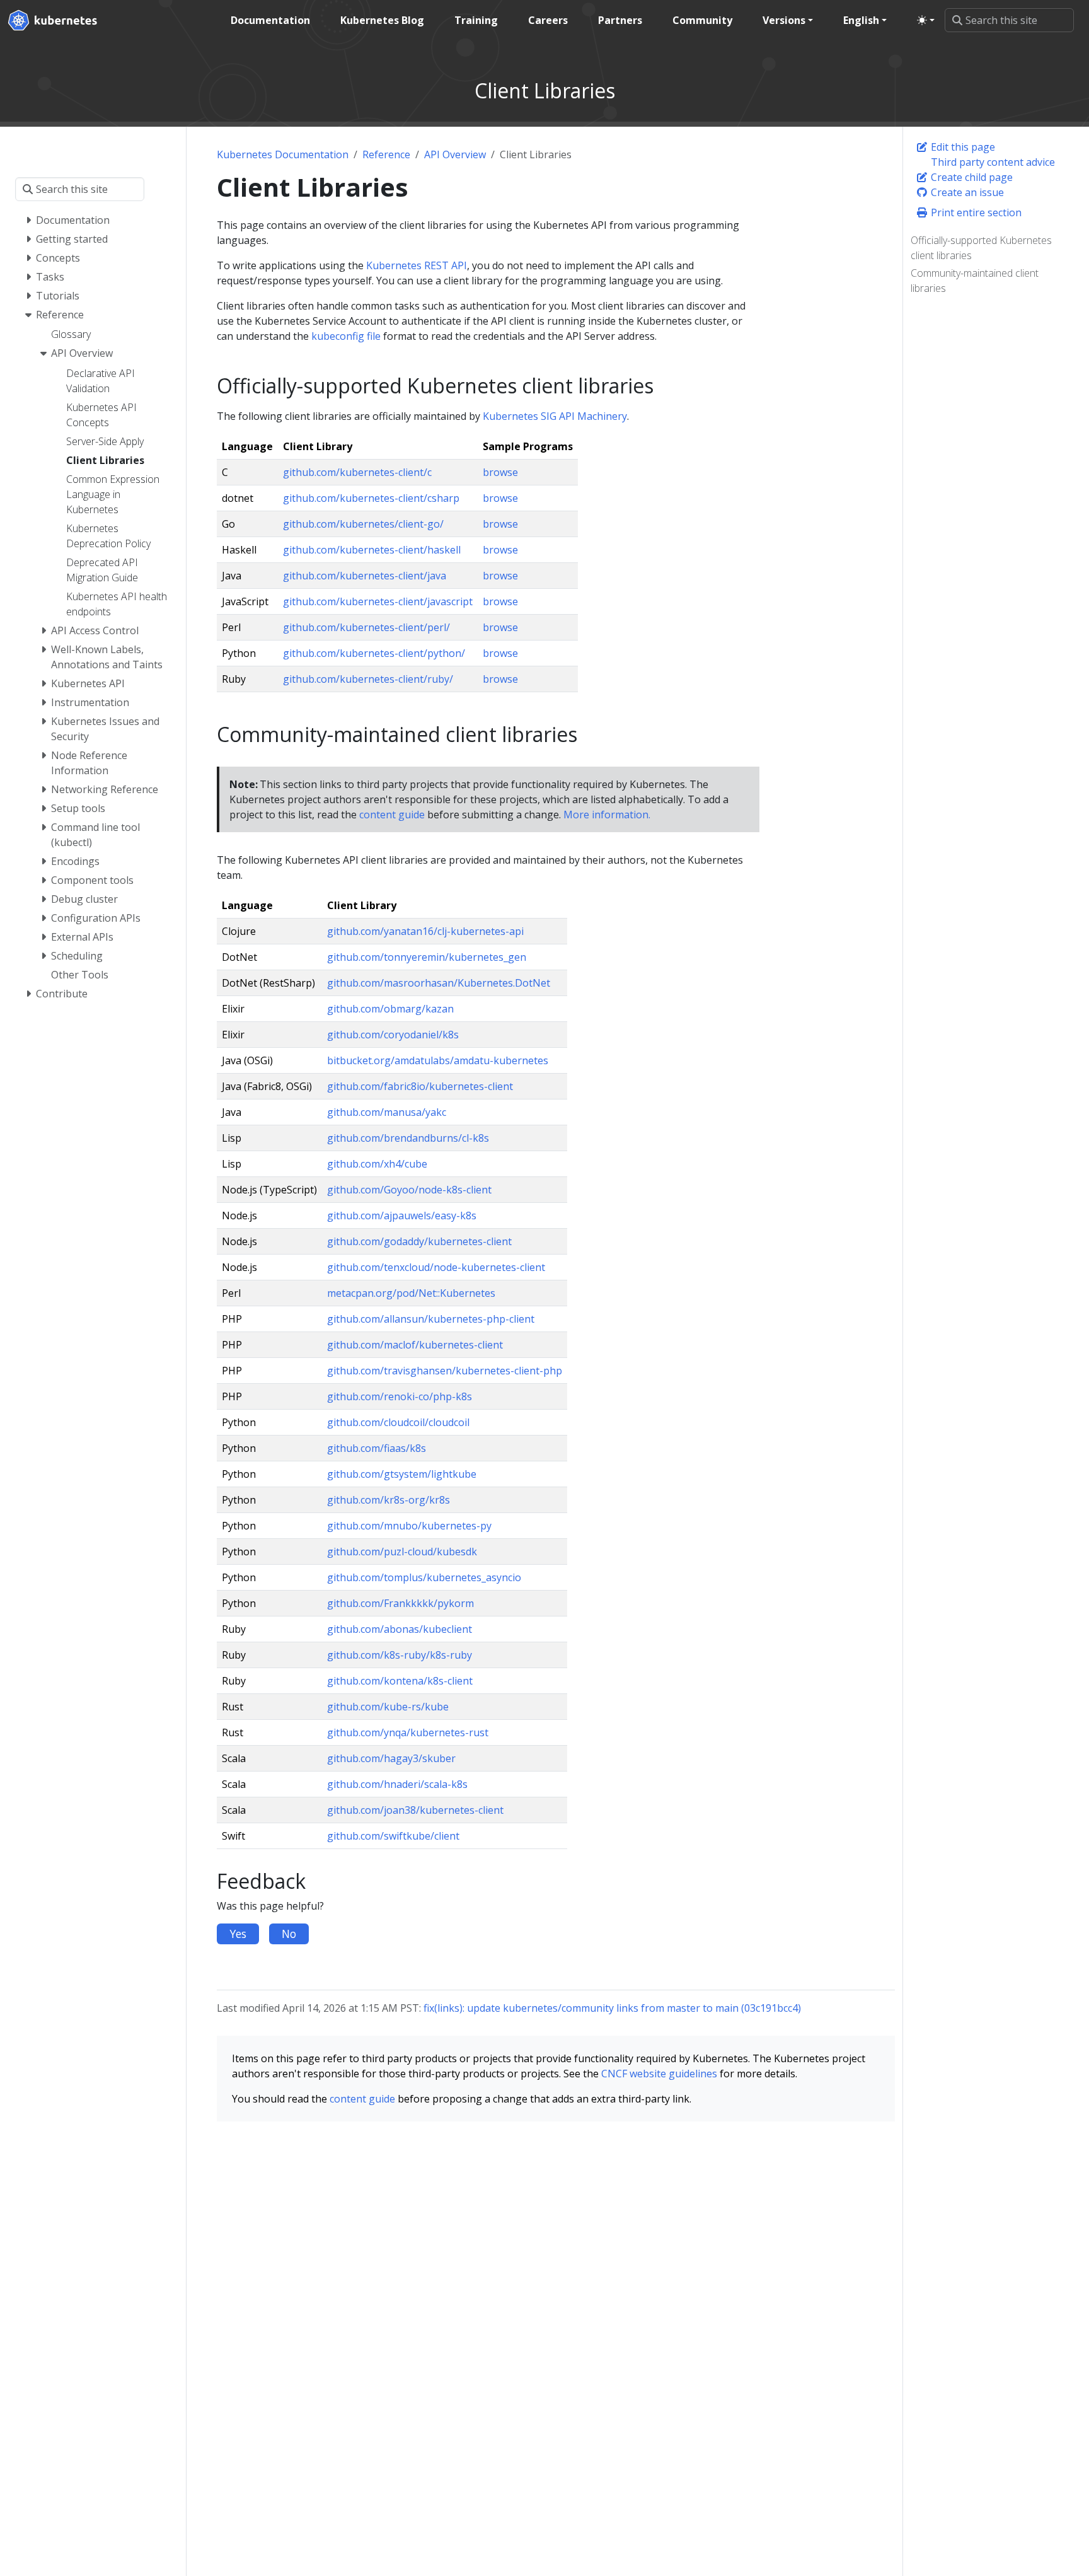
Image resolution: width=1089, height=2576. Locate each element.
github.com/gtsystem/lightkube (402, 1474)
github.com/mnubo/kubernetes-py (409, 1526)
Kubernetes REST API (417, 265)
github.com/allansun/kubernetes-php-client (431, 1319)
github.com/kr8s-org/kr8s (389, 1500)
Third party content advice (992, 162)
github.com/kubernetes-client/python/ (374, 653)
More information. (607, 815)
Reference (386, 154)
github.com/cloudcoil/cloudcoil (398, 1422)
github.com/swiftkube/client (393, 1836)
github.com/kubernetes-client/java (365, 576)
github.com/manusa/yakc (387, 1112)
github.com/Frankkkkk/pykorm (400, 1603)
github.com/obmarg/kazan (390, 1009)
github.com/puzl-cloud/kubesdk (402, 1552)
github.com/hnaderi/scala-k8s (397, 1784)
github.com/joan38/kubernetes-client (415, 1810)
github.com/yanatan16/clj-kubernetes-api (425, 931)
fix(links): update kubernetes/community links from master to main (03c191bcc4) (612, 2008)
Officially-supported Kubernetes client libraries (981, 248)
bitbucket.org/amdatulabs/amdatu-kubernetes (438, 1060)
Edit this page (962, 147)
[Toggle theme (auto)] (926, 20)
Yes (238, 1934)
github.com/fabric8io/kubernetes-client (420, 1086)
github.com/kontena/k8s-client (400, 1681)
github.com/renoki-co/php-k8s (400, 1396)
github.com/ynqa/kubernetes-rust (408, 1732)
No (289, 1934)
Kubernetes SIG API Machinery (555, 416)
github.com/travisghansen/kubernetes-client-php (445, 1371)
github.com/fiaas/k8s (377, 1448)
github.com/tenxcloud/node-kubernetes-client (436, 1267)
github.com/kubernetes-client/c (357, 472)
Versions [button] (784, 20)
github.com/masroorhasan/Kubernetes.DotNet (439, 983)
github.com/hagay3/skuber (391, 1758)
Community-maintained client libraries (975, 281)
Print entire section (975, 212)
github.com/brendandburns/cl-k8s (408, 1138)
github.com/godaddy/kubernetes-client (419, 1241)
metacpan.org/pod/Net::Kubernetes (411, 1293)
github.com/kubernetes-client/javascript (378, 601)
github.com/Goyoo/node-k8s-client (409, 1190)
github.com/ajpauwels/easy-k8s (402, 1215)
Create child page (971, 177)
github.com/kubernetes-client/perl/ (366, 627)
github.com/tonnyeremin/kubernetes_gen (427, 957)
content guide (392, 815)
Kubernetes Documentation (283, 154)
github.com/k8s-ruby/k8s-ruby (400, 1655)
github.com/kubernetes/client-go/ (363, 524)
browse (500, 472)
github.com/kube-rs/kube (388, 1707)
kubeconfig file (346, 336)
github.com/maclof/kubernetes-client (415, 1345)
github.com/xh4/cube (377, 1164)
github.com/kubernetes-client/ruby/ (368, 679)
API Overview (455, 154)
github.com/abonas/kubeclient (400, 1629)
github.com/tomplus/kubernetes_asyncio (424, 1577)
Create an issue (966, 192)
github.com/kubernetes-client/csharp (371, 498)
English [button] (861, 20)
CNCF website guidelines (659, 2074)
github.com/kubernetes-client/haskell (372, 550)
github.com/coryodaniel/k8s (393, 1035)
